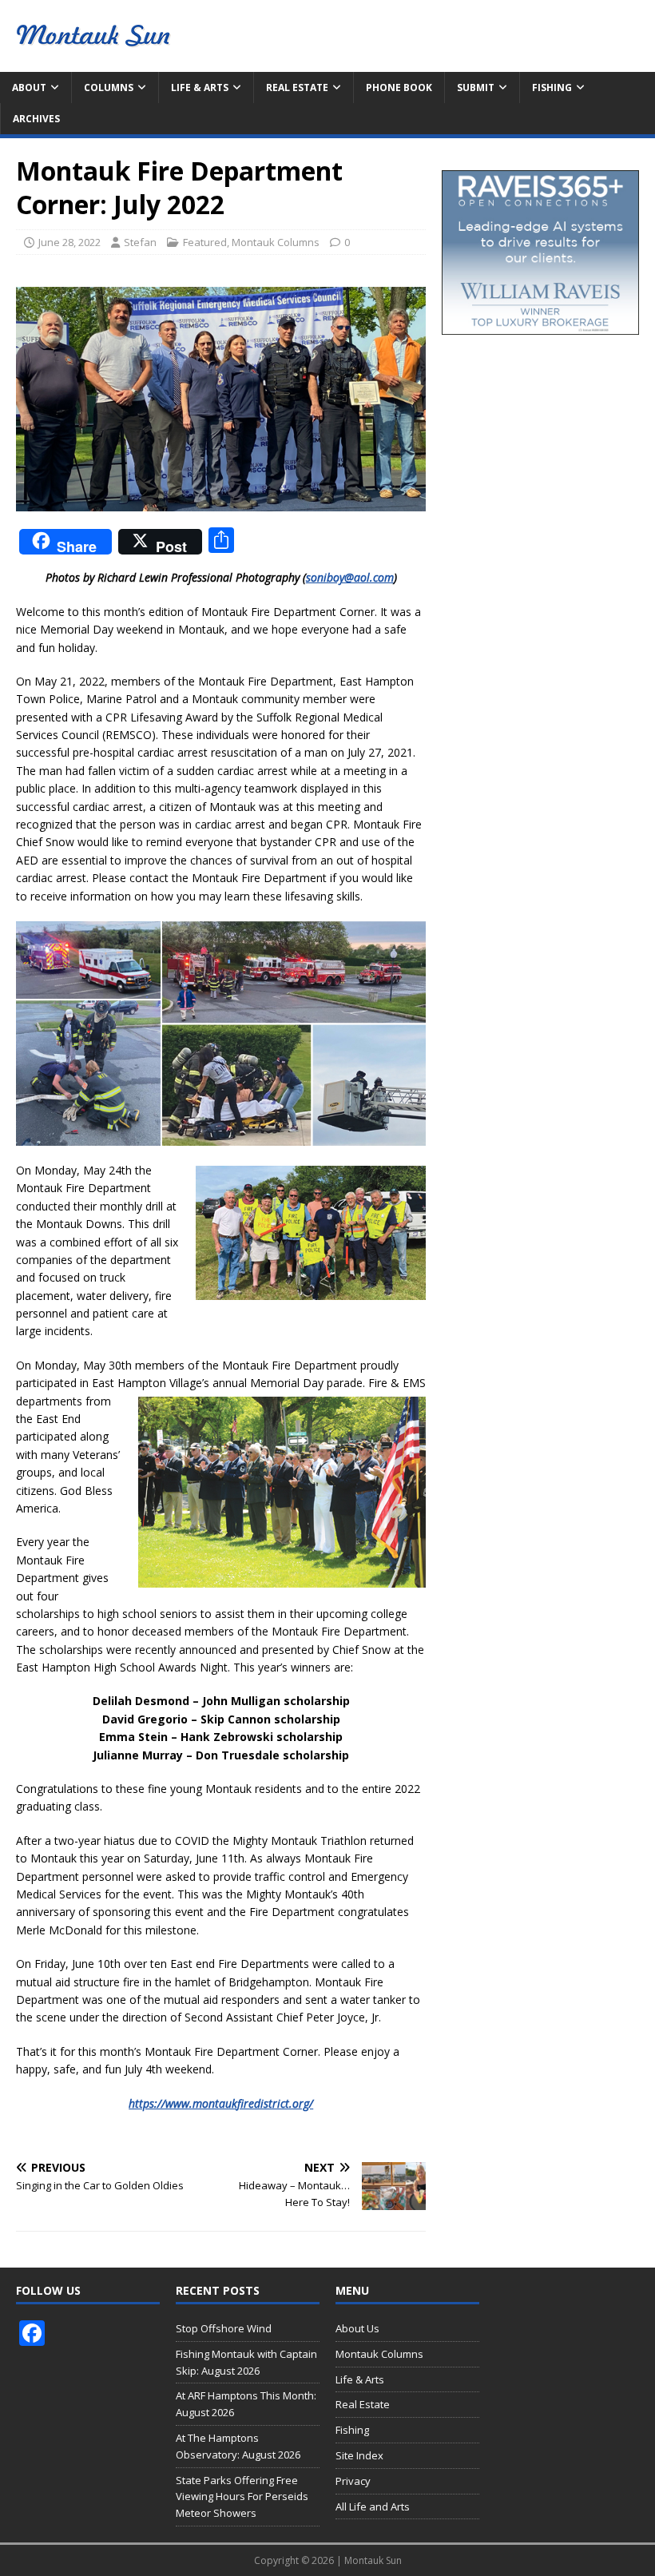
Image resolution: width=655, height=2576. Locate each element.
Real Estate (297, 87)
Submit (476, 87)
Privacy (353, 2481)
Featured (205, 242)
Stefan (140, 242)
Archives (36, 119)
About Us (357, 2328)
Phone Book (399, 87)
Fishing (552, 87)
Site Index (359, 2455)
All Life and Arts (373, 2506)
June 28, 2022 (69, 242)
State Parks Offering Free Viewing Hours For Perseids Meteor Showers (242, 2497)
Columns (109, 87)
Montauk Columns (276, 242)
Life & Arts (200, 87)
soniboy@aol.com (350, 577)
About (29, 87)
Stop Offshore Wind (224, 2328)
